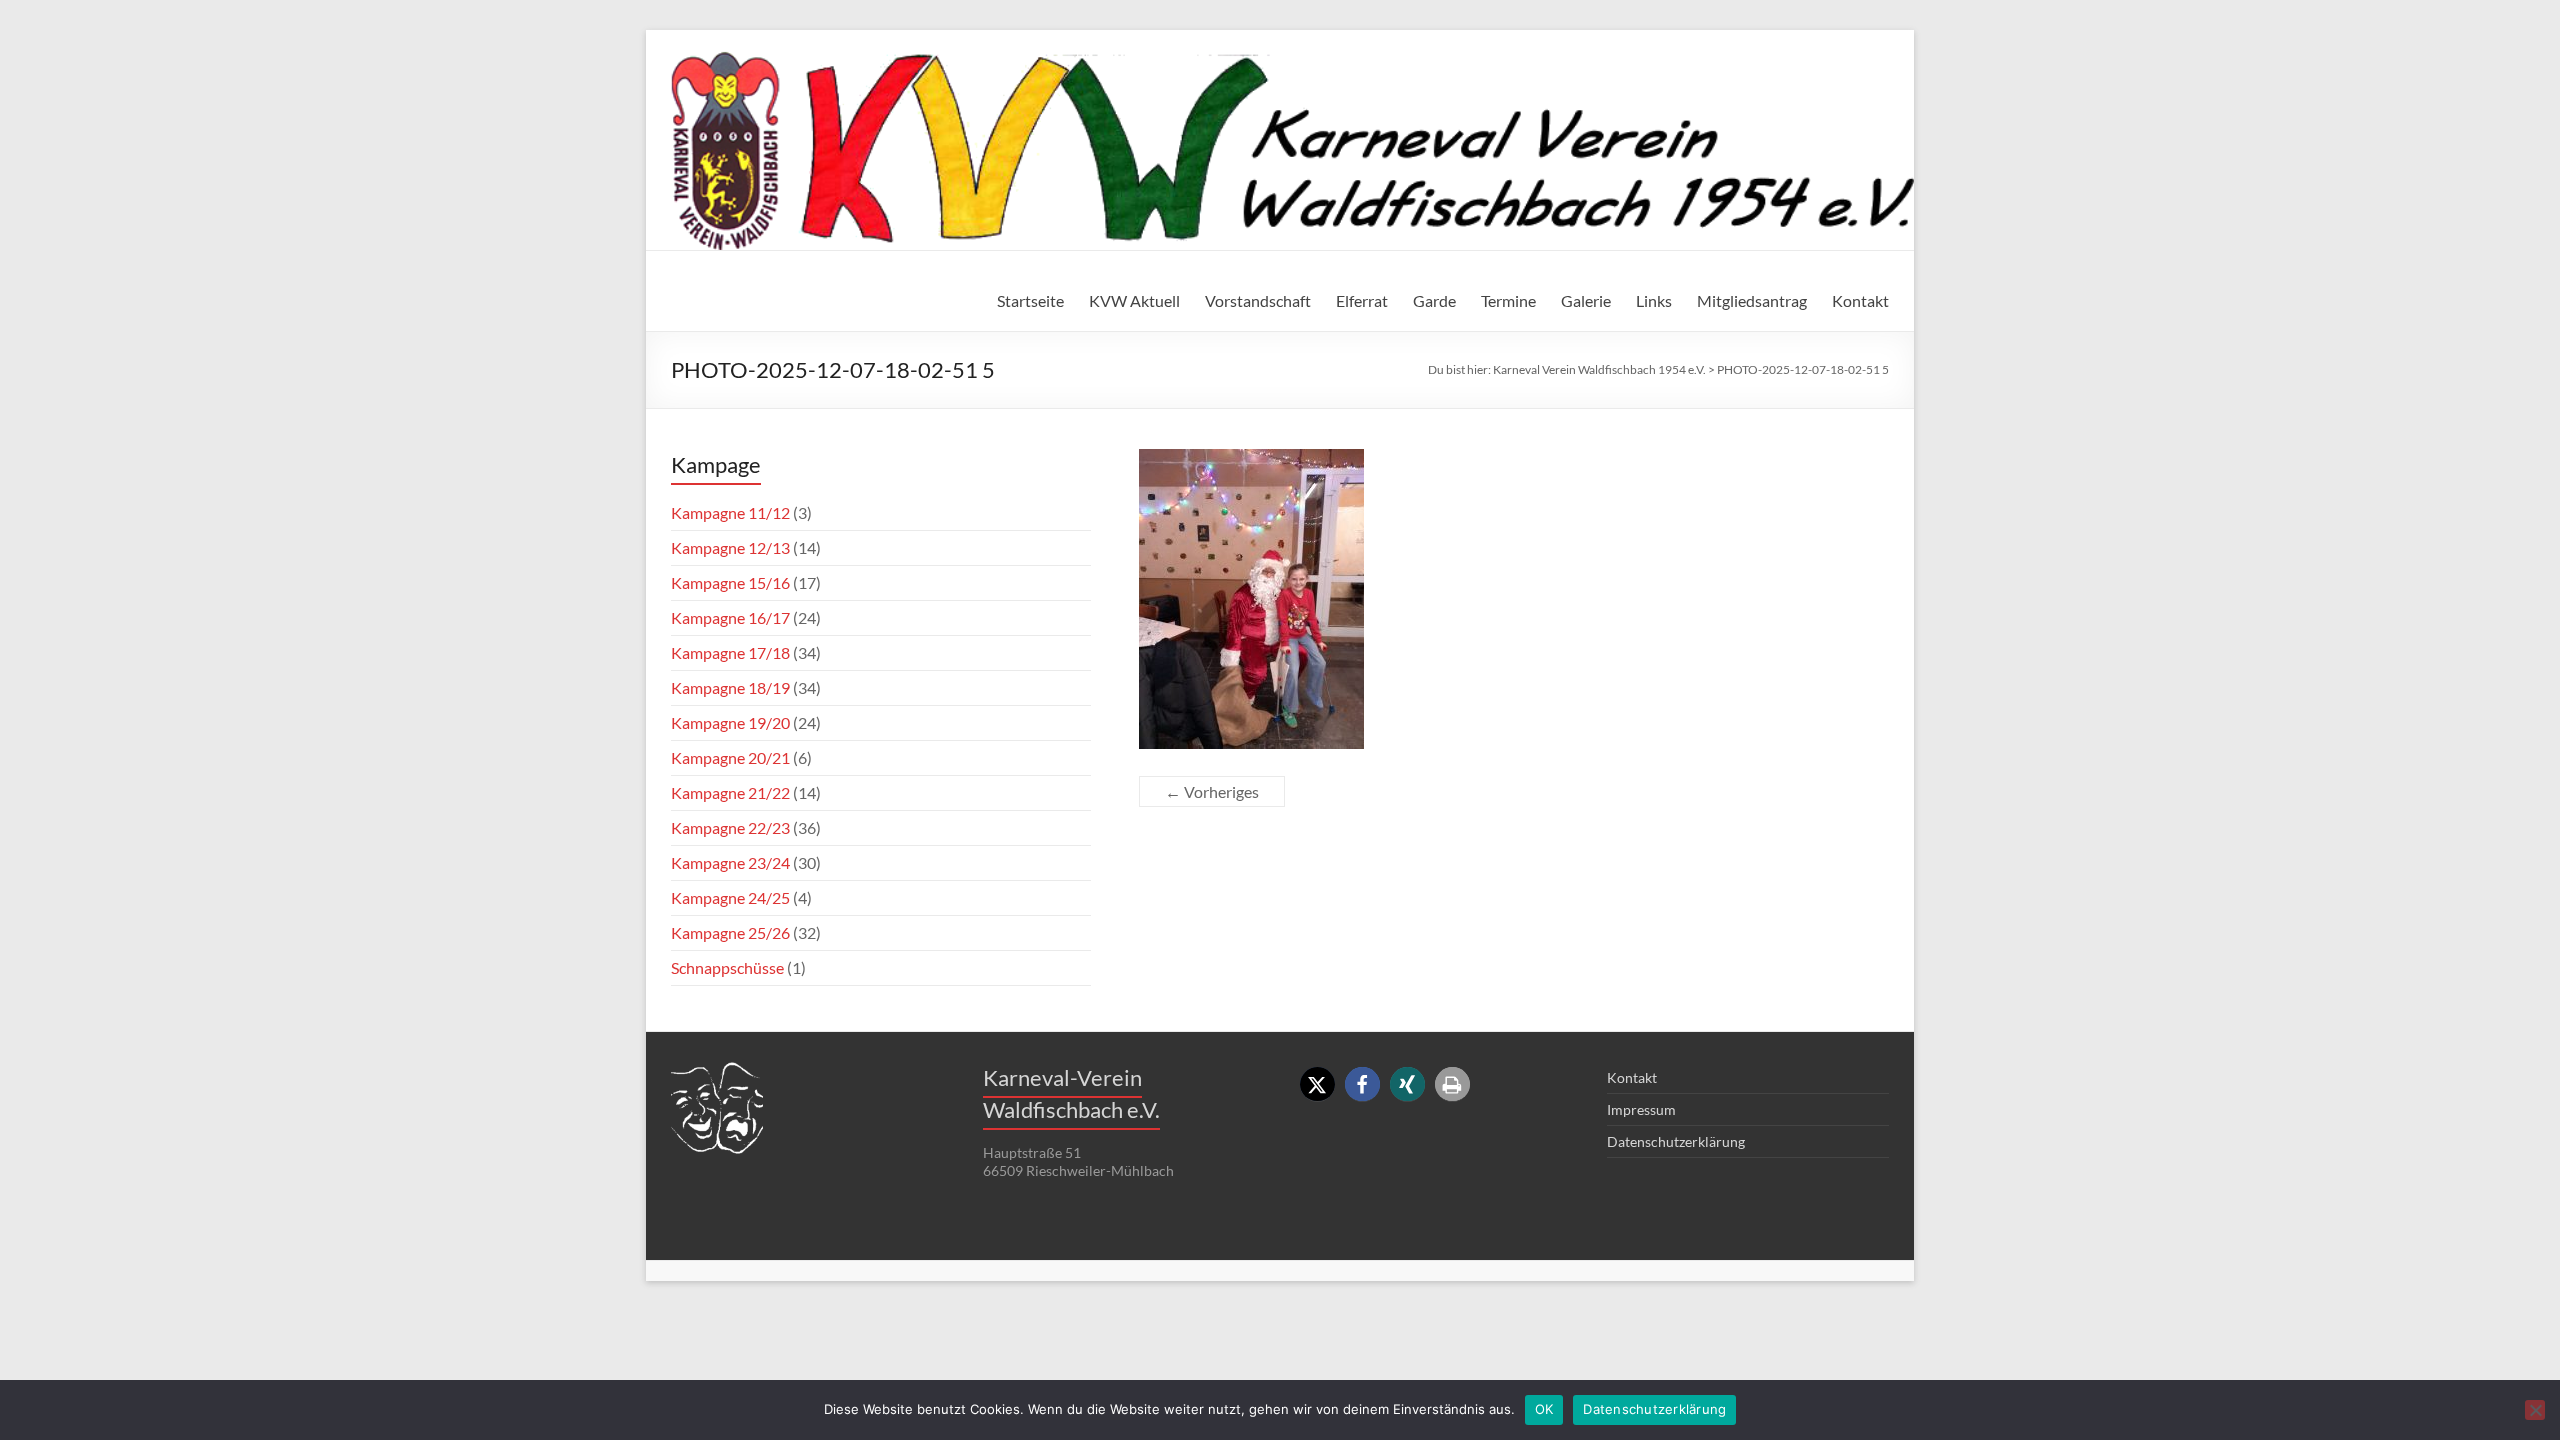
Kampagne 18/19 (730, 687)
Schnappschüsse (727, 967)
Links (1654, 300)
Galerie (1586, 300)
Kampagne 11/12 (730, 512)
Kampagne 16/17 (730, 617)
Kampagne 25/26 (730, 932)
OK (1544, 1409)
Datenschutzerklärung (1676, 1141)
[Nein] (2535, 1410)
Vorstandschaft (1258, 300)
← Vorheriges (1212, 791)
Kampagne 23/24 (730, 862)
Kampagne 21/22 (730, 792)
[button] (1317, 1084)
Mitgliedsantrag (1752, 300)
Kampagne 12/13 (730, 547)
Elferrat (1362, 300)
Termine (1508, 300)
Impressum (1641, 1109)
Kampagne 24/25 (730, 897)
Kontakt (1860, 300)
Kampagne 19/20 (730, 722)
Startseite (1030, 300)
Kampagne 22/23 (730, 827)
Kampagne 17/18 (730, 652)
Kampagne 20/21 (730, 757)
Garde (1434, 300)
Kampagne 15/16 (730, 582)
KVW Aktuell (1134, 300)
